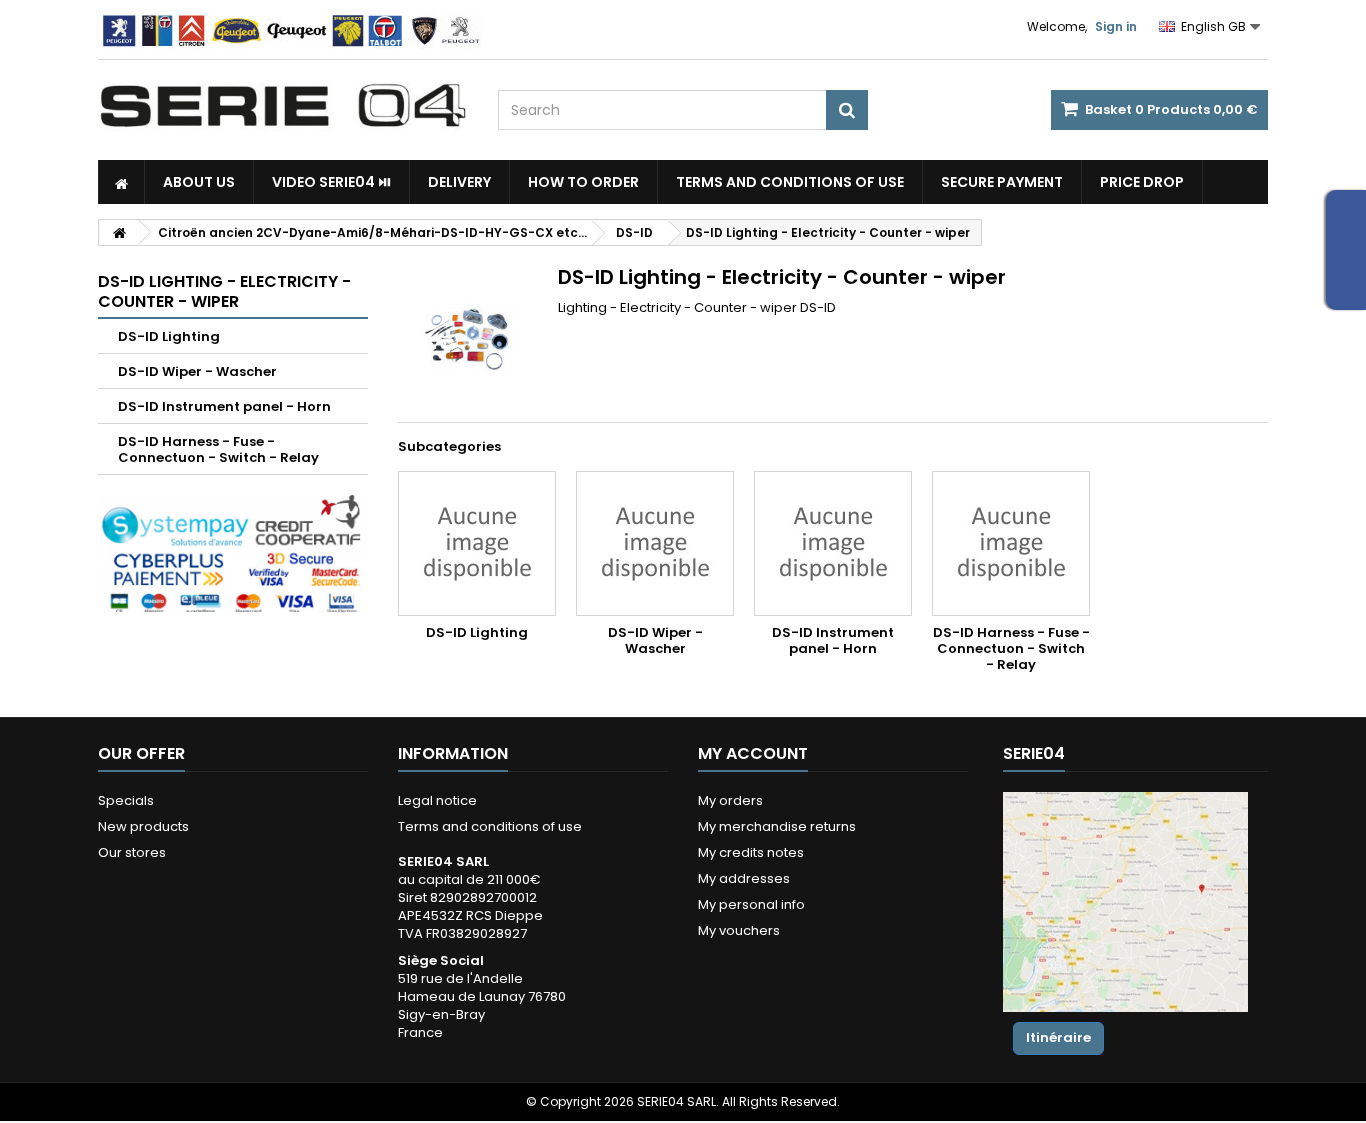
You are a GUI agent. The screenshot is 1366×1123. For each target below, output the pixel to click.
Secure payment (1002, 182)
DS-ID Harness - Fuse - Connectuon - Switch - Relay (218, 449)
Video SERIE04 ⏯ (331, 182)
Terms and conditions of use (790, 182)
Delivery (459, 182)
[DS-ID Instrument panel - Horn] (833, 543)
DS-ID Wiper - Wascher (197, 371)
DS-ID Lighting (169, 336)
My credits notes (751, 852)
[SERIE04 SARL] (283, 106)
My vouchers (739, 930)
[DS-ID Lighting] (477, 543)
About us (199, 182)
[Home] (121, 182)
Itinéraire (1058, 1037)
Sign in (1116, 26)
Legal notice (437, 800)
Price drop (1142, 182)
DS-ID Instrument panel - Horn (224, 406)
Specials (126, 800)
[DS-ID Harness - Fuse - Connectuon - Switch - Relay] (1011, 543)
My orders (730, 800)
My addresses (744, 878)
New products (143, 826)
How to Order (583, 182)
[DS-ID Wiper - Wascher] (655, 543)
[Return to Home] (119, 232)
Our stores (132, 852)
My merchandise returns (777, 826)
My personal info (751, 904)
